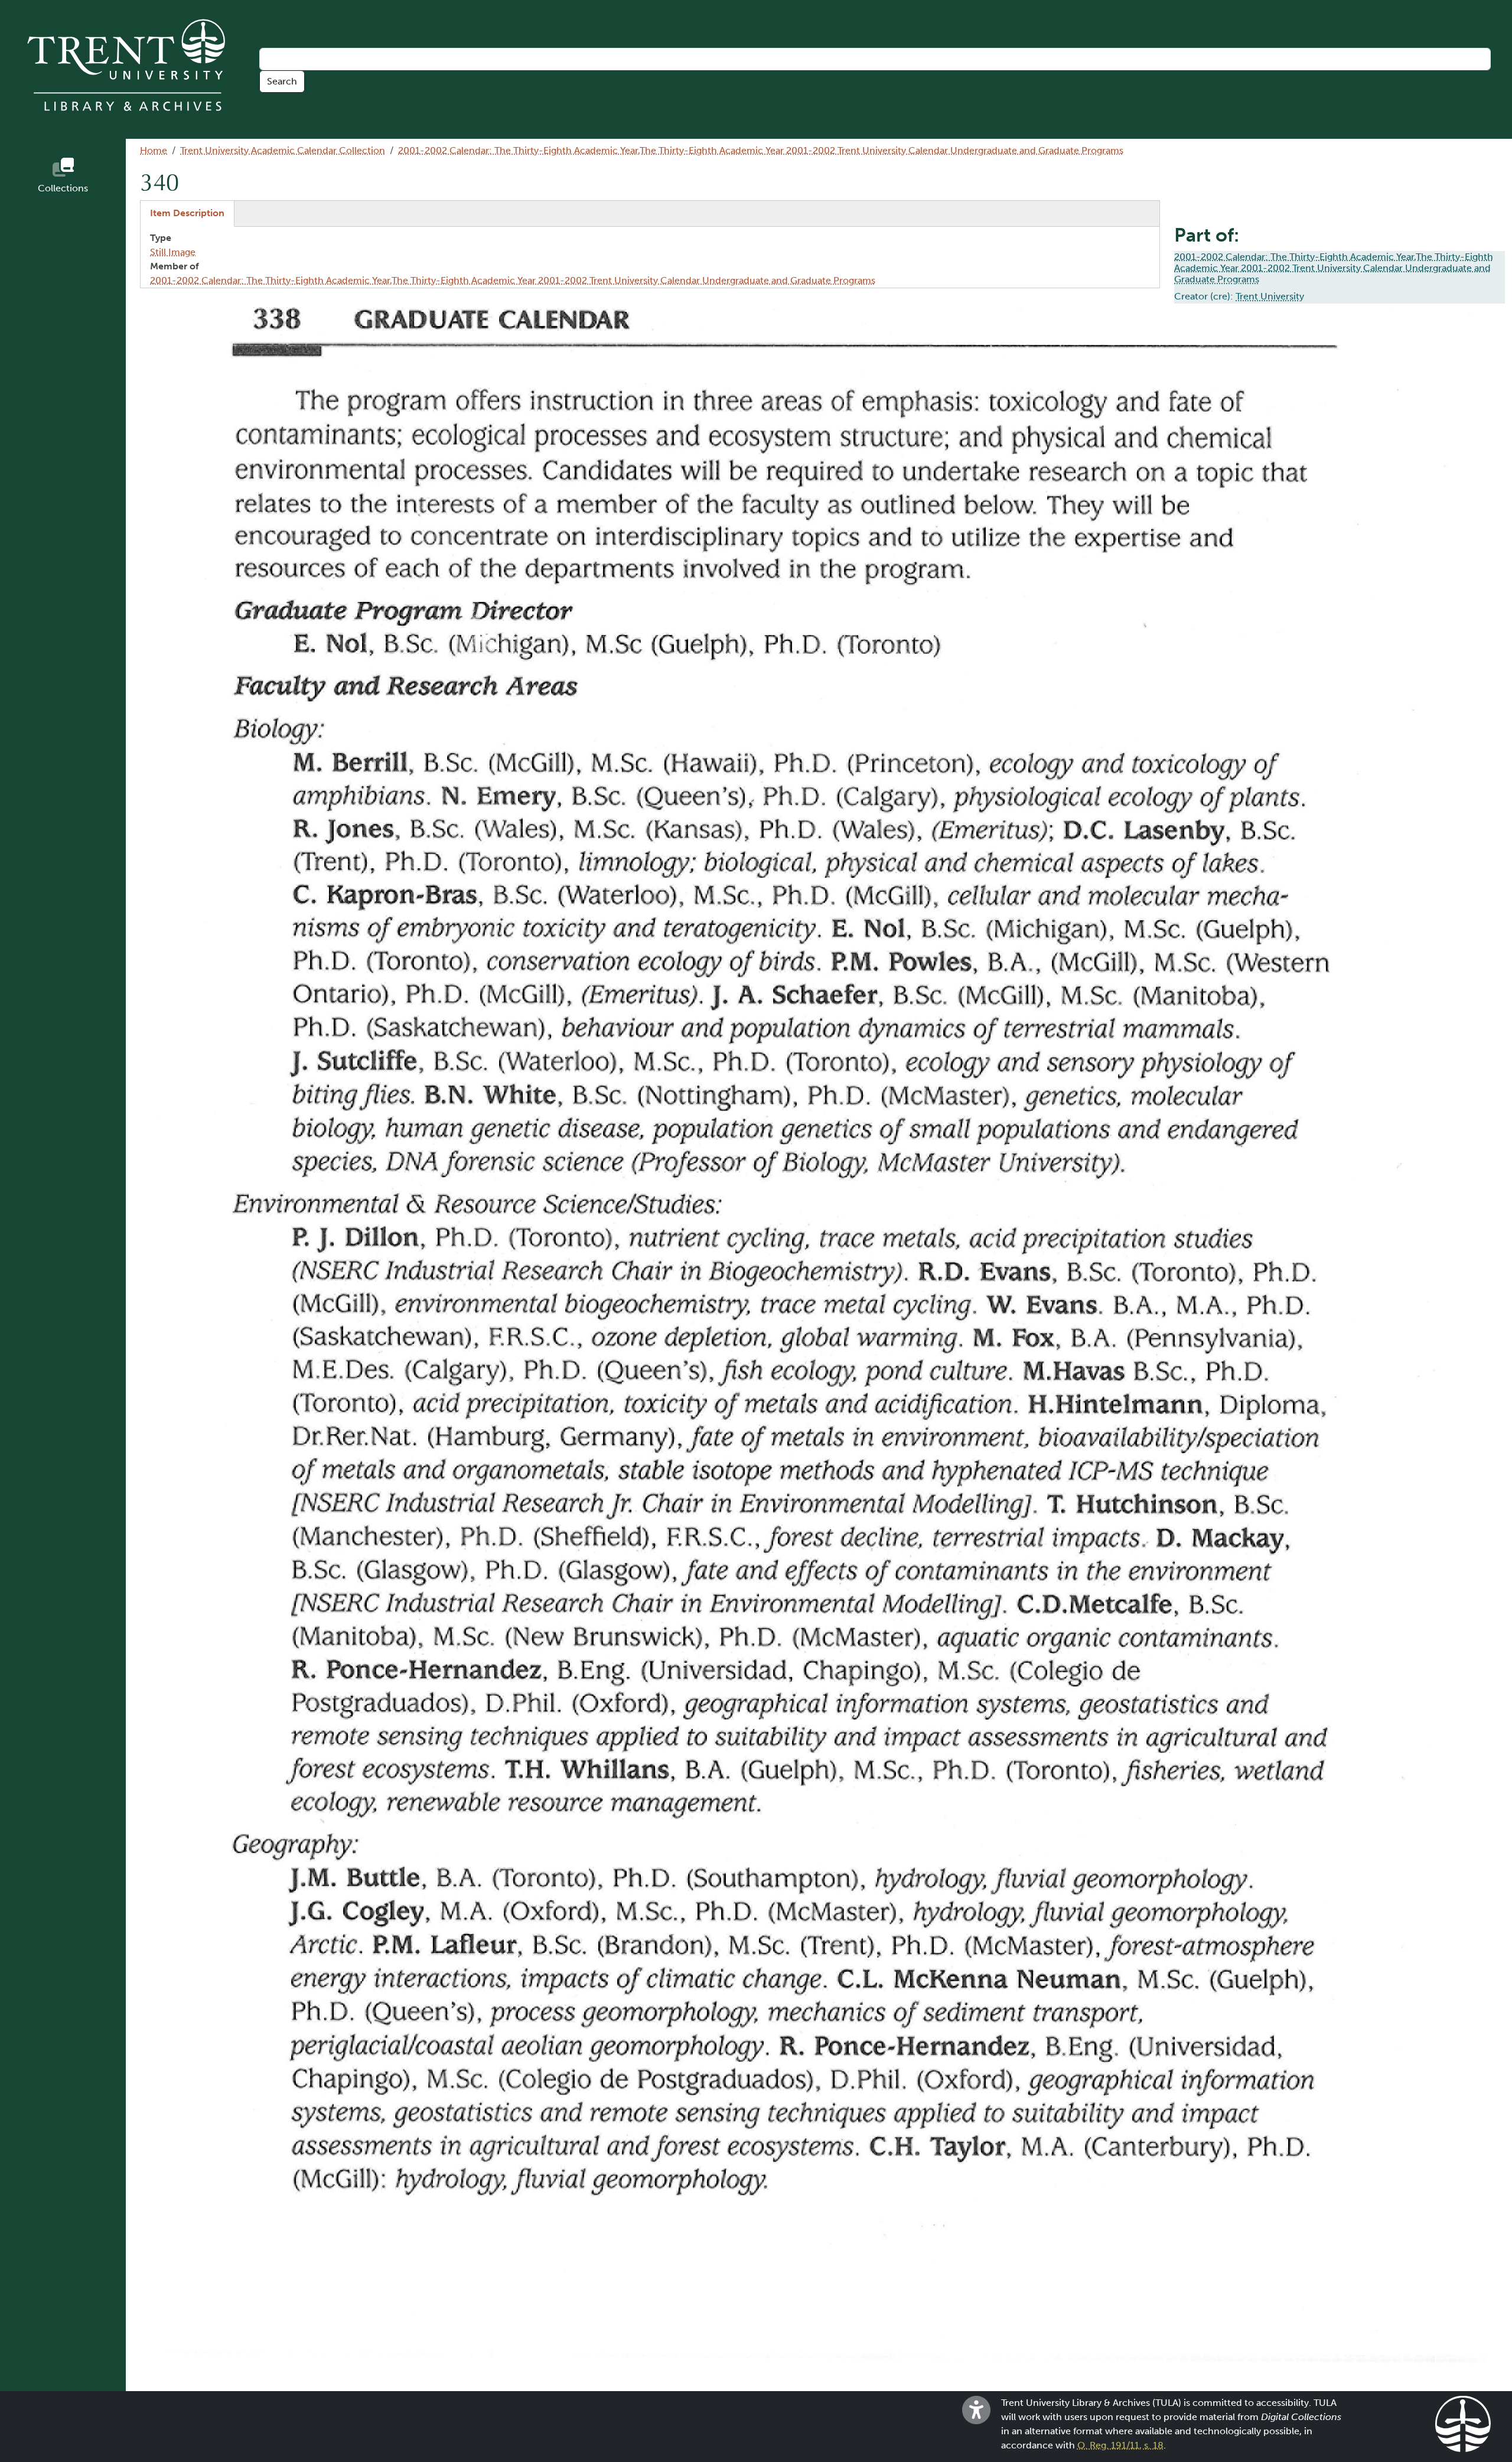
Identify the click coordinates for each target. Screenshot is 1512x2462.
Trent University (1270, 296)
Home (154, 150)
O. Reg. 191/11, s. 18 (1120, 2445)
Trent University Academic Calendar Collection (283, 150)
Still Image (173, 252)
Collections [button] (63, 188)
